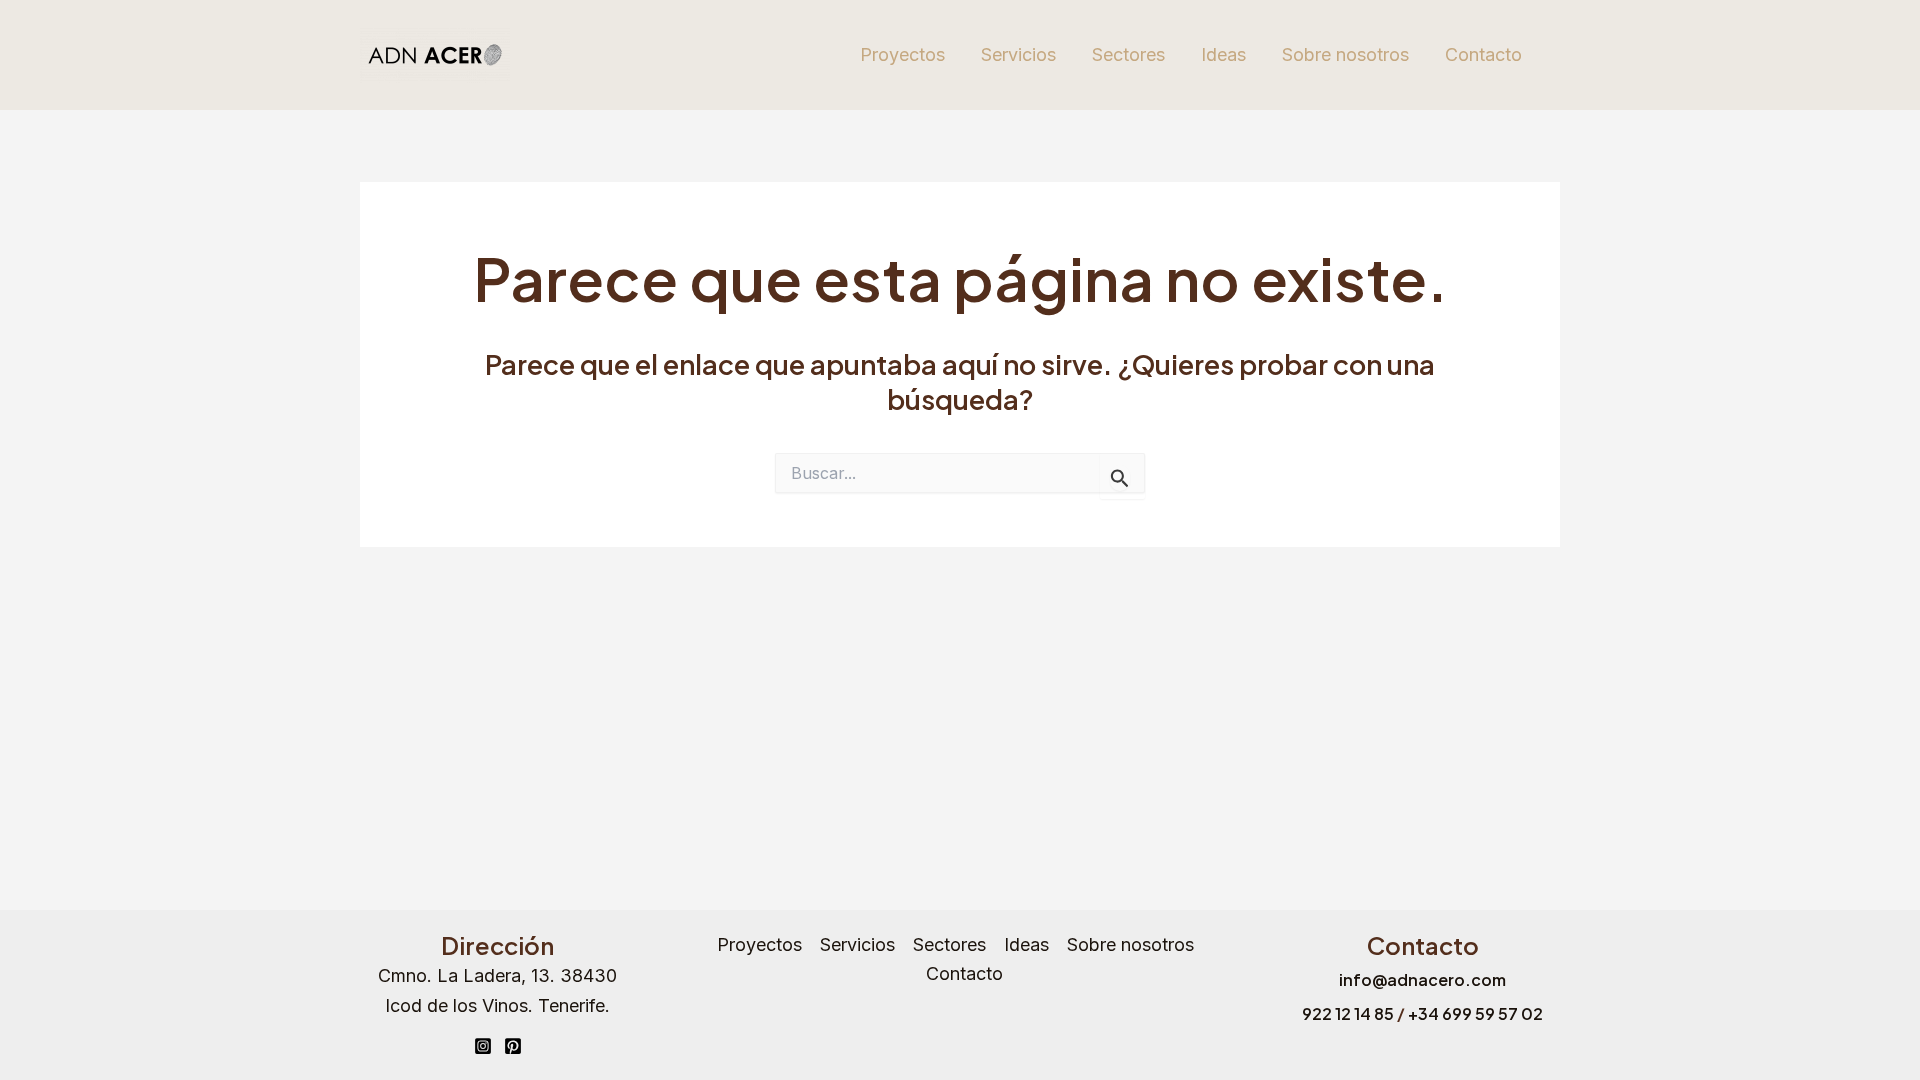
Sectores (1128, 54)
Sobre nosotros (1345, 54)
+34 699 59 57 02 (1475, 1013)
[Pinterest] (513, 1046)
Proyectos (902, 54)
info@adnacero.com (1422, 979)
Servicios (1018, 54)
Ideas (1223, 54)
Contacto (1483, 54)
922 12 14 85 (1348, 1013)
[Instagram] (483, 1046)
